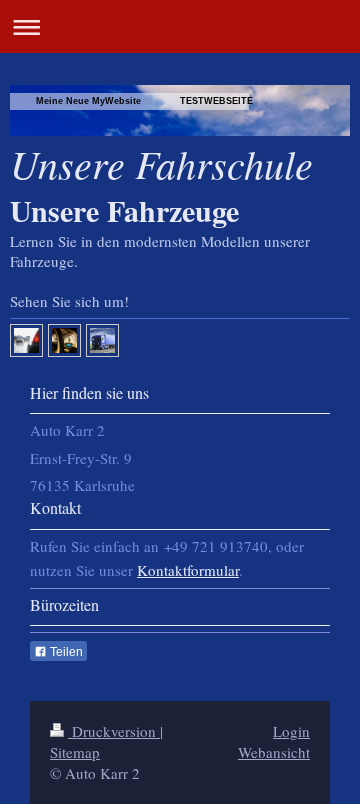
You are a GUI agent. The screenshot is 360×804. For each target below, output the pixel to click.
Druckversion (114, 731)
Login (291, 731)
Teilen (65, 652)
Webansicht (274, 752)
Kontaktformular (188, 570)
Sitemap (75, 752)
